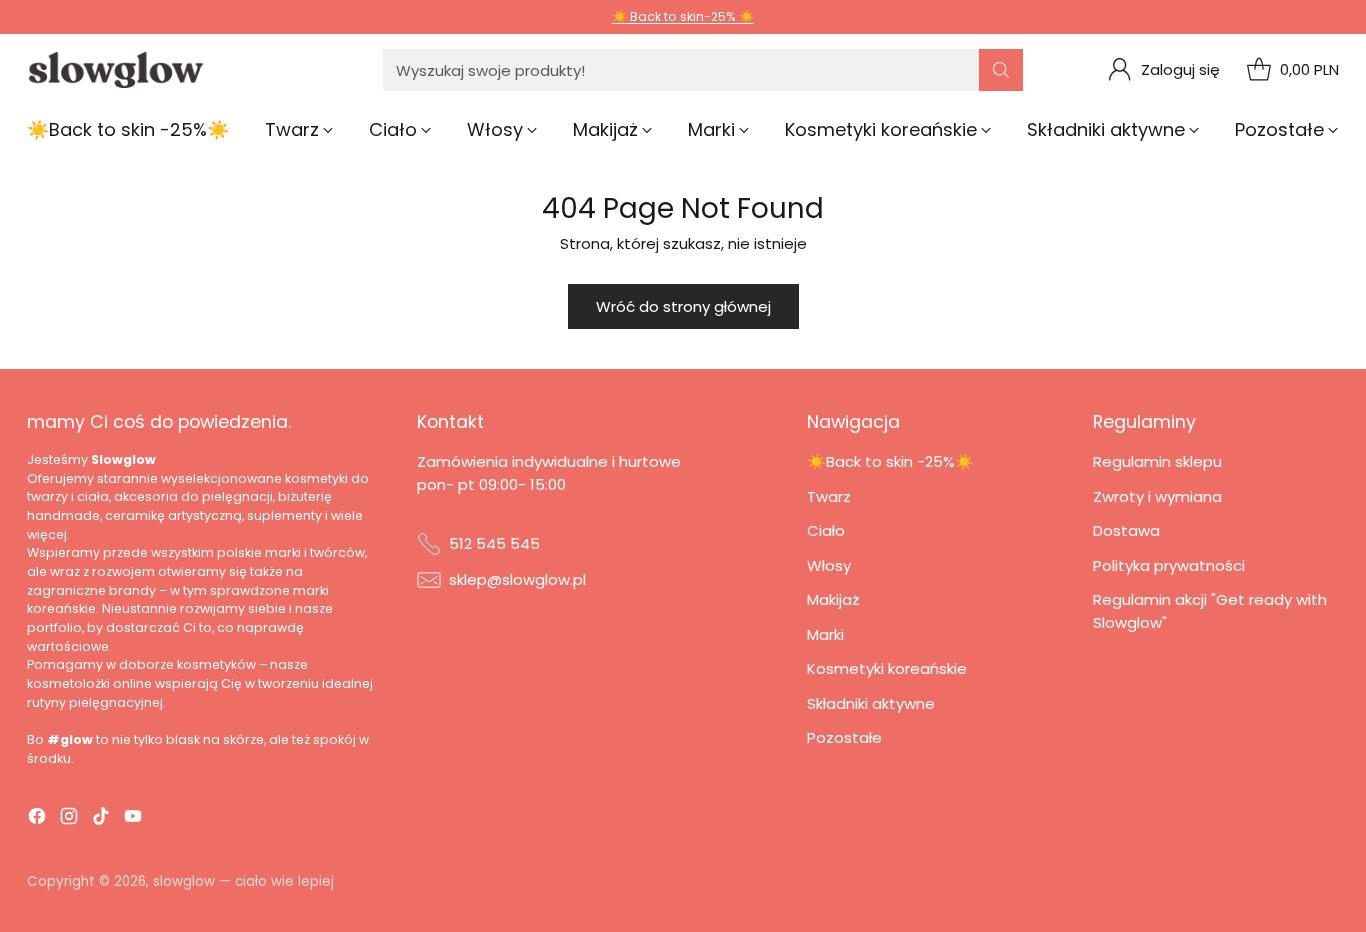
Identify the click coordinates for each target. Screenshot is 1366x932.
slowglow (184, 881)
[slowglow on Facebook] (37, 819)
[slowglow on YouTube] (133, 819)
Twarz (829, 496)
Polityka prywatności (1169, 565)
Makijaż (833, 599)
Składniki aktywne (871, 703)
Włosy (829, 565)
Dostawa (1126, 530)
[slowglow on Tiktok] (101, 819)
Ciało (826, 530)
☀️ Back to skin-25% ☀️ (683, 16)
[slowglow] (117, 70)
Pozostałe (844, 737)
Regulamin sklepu (1157, 461)
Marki (825, 634)
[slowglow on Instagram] (69, 819)
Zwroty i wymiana (1157, 496)
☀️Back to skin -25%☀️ (890, 461)
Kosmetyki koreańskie (887, 668)
